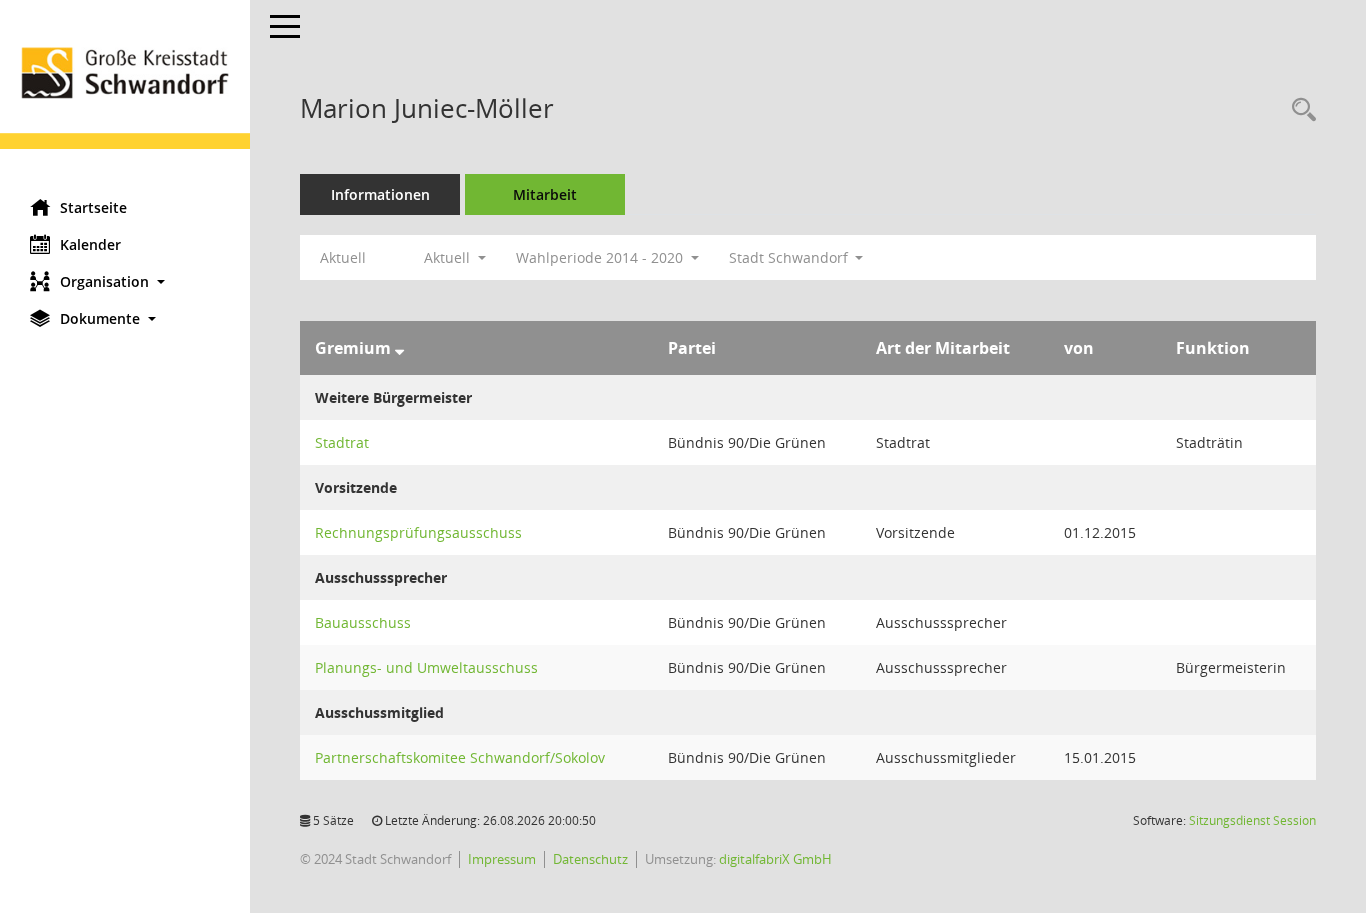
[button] (125, 281)
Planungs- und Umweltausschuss (426, 667)
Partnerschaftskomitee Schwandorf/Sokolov (460, 757)
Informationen (380, 194)
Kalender (90, 244)
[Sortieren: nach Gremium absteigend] (399, 348)
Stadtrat (342, 442)
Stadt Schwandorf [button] (790, 257)
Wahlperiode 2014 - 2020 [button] (601, 257)
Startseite (93, 207)
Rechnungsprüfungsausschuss (418, 532)
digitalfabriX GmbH (775, 859)
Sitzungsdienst (1252, 820)
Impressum (502, 859)
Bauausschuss (363, 622)
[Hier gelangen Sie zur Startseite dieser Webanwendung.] (125, 92)
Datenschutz (590, 859)
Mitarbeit (545, 194)
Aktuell (343, 257)
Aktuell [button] (449, 257)
